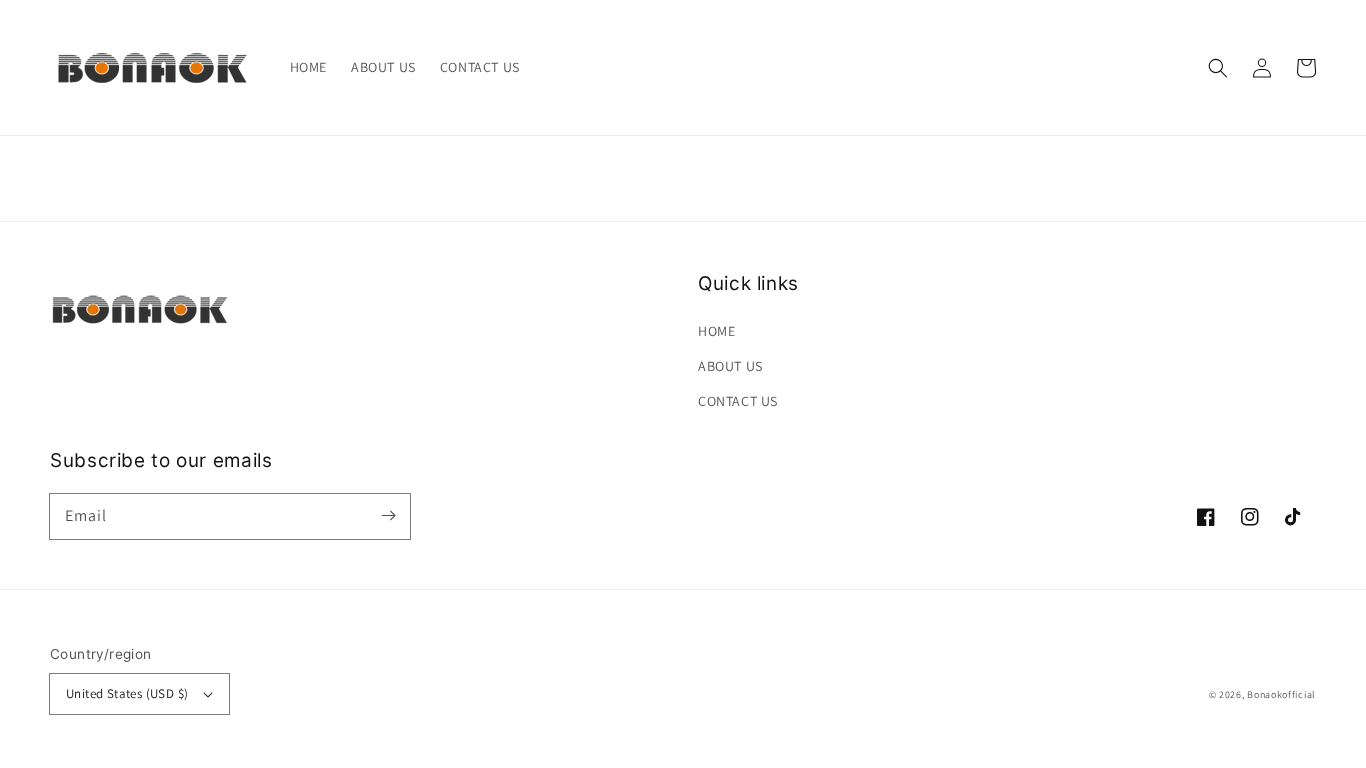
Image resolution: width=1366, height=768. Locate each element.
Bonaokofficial (1281, 694)
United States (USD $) (127, 693)
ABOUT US (730, 366)
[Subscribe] (388, 516)
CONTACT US (738, 401)
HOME (716, 331)
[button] (1218, 68)
